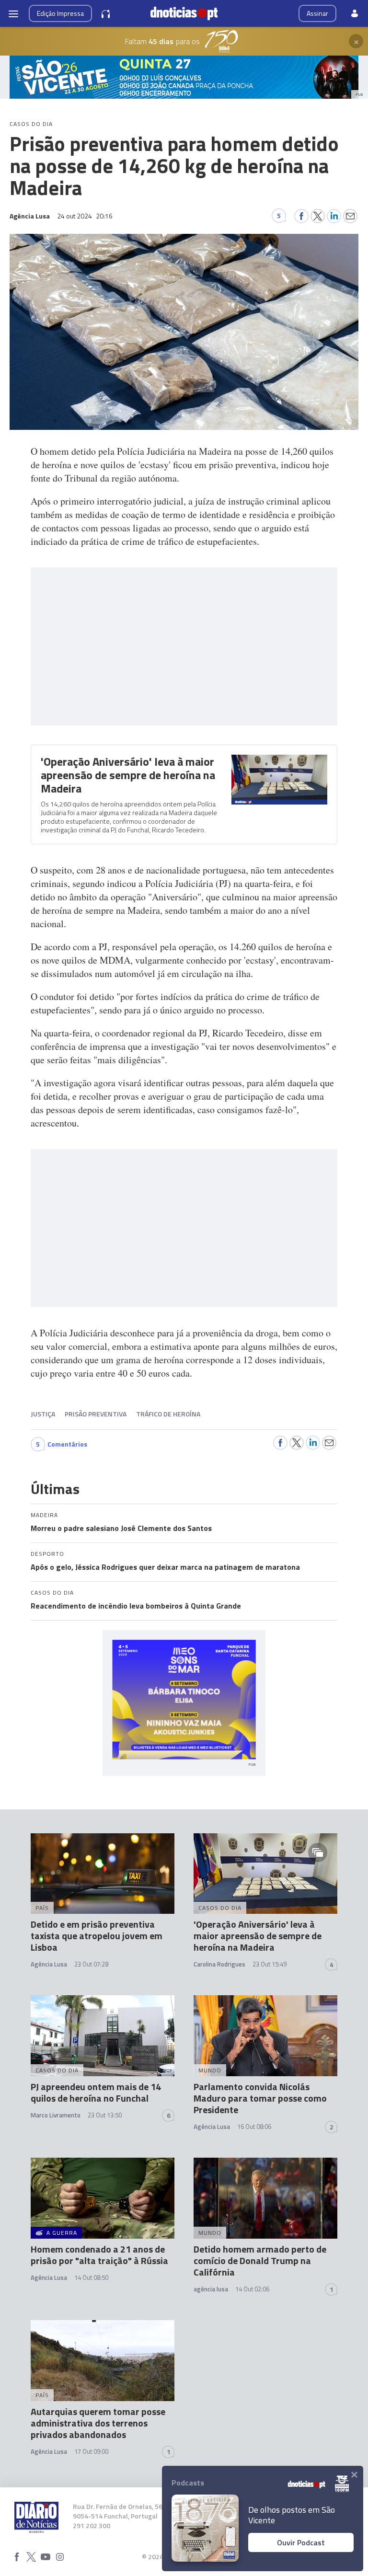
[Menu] (13, 13)
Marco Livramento (56, 2115)
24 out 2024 (85, 216)
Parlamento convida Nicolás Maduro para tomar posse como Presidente (260, 2098)
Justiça (43, 1414)
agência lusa (211, 2289)
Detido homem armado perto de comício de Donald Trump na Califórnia (260, 2260)
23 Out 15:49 (270, 1964)
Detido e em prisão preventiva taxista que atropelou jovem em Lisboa (97, 1936)
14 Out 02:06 (252, 2289)
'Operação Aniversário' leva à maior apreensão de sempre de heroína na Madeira (128, 775)
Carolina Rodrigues (219, 1964)
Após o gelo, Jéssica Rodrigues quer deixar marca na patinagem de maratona (165, 1567)
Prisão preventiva (96, 1414)
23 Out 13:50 (105, 2115)
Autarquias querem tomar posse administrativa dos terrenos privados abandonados (98, 2423)
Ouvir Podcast (301, 2542)
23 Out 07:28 (91, 1964)
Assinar (317, 13)
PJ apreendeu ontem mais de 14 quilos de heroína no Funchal (96, 2092)
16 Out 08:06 (254, 2127)
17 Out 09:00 (91, 2451)
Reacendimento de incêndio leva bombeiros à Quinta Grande (136, 1606)
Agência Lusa (49, 1964)
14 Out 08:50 (91, 2277)
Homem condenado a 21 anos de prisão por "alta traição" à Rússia (99, 2255)
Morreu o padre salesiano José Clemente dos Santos (121, 1528)
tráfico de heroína (168, 1414)
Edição (60, 13)
